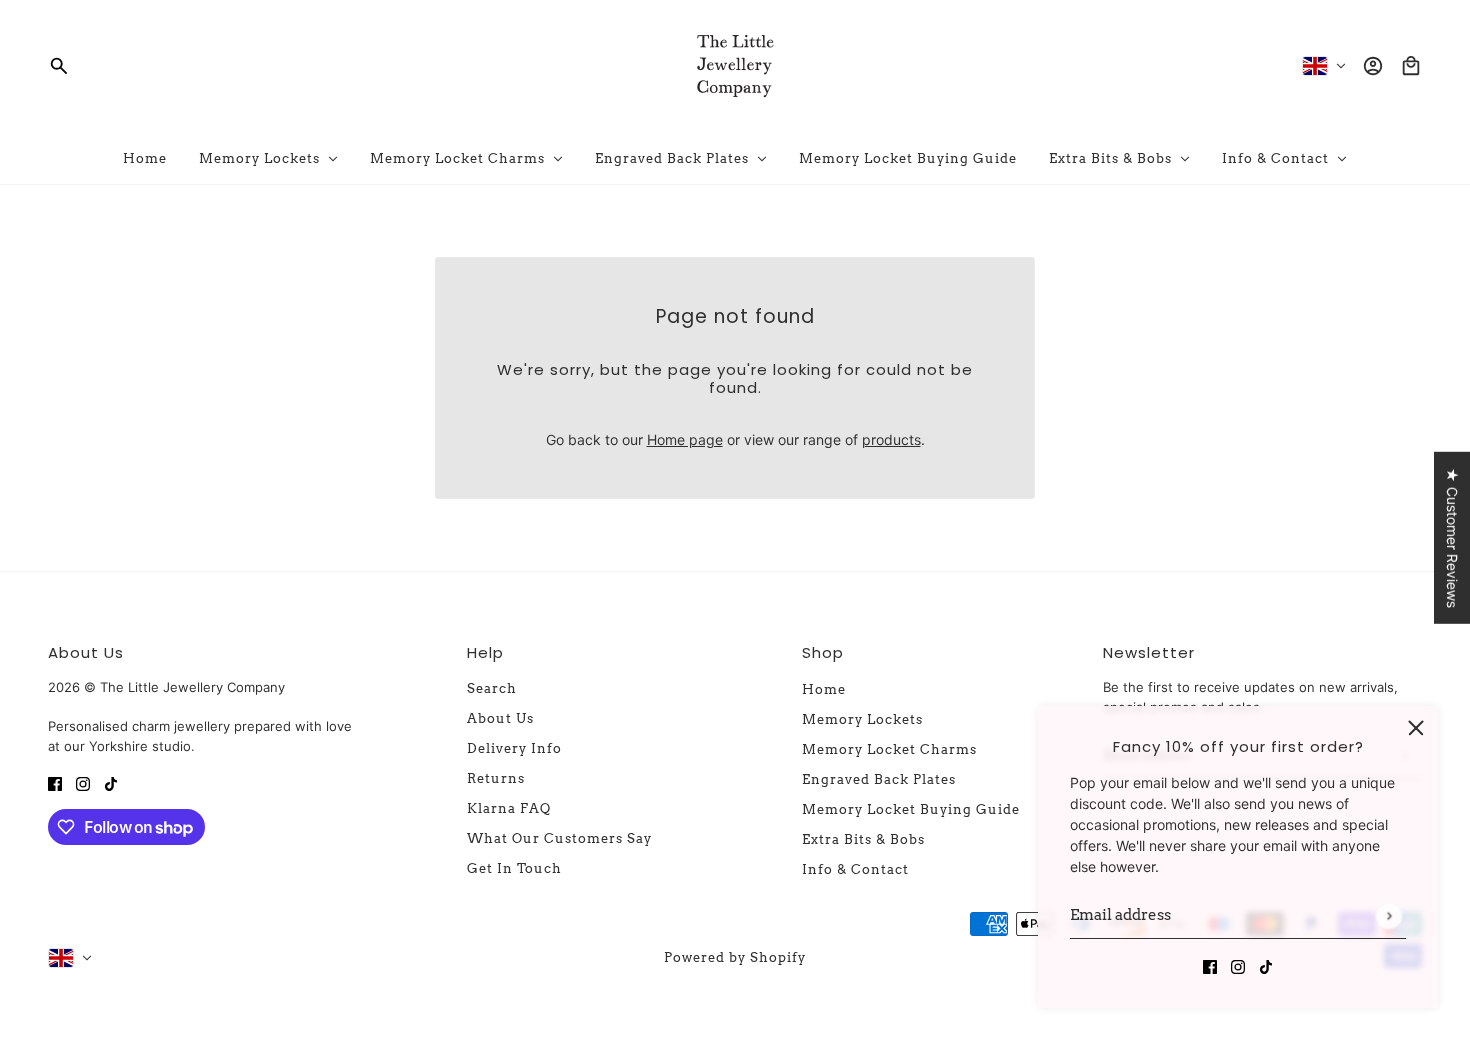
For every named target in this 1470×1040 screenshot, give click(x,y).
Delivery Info (514, 748)
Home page (685, 439)
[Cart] (1411, 66)
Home (824, 689)
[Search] (59, 66)
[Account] (1373, 66)
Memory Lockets (862, 719)
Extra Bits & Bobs (863, 839)
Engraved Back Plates (879, 779)
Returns (496, 778)
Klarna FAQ (509, 808)
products (891, 439)
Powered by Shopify (735, 957)
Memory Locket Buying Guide (911, 809)
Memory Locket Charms (889, 749)
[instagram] (1238, 965)
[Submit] (1388, 915)
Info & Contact (855, 869)
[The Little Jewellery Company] (735, 66)
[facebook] (1210, 965)
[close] (1416, 728)
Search (492, 688)
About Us (500, 718)
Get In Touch (514, 868)
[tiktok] (1266, 965)
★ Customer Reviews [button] (1452, 538)
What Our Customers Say (559, 838)
